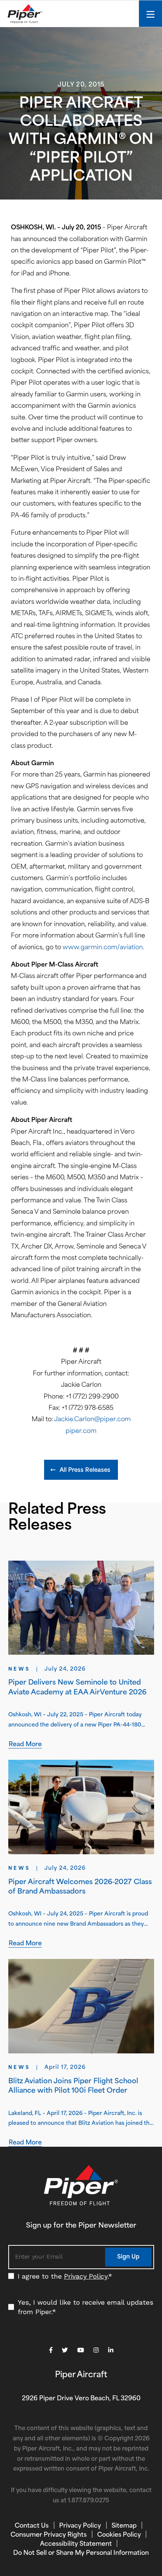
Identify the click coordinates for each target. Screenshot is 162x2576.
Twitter (65, 2350)
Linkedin (111, 2350)
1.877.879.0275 (89, 2501)
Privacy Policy (86, 2276)
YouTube (81, 2350)
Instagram (96, 2350)
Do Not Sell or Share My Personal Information (81, 2553)
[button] (81, 1470)
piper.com (81, 1431)
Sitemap (124, 2526)
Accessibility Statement (76, 2544)
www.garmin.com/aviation (103, 948)
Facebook (51, 2350)
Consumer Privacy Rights (49, 2535)
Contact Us (32, 2526)
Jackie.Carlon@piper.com (92, 1420)
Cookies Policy (119, 2535)
